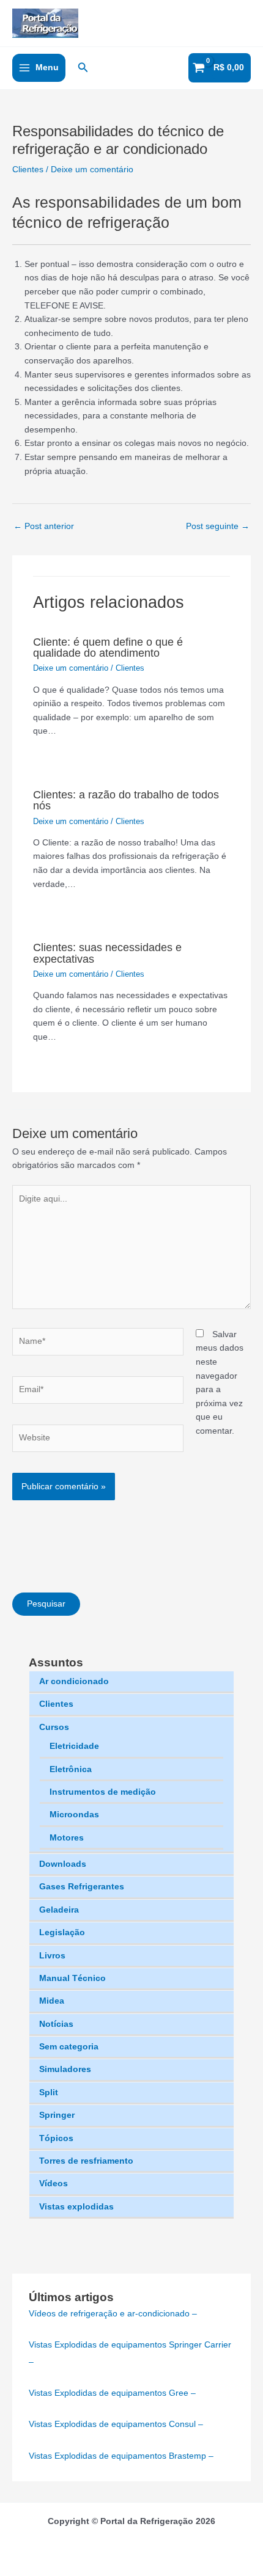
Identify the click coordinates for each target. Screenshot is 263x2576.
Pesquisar (46, 1604)
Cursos (54, 1727)
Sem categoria (69, 2047)
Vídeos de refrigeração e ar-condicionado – (113, 2314)
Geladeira (59, 1910)
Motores (67, 1838)
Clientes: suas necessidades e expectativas (107, 953)
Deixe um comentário (92, 170)
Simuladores (65, 2069)
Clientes (56, 1704)
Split (49, 2093)
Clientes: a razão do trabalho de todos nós (126, 800)
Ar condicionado (74, 1681)
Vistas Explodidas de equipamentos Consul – (116, 2424)
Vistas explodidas (76, 2207)
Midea (52, 2001)
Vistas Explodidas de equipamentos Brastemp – (121, 2456)
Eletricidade (74, 1746)
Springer (57, 2115)
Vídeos (54, 2184)
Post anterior (44, 526)
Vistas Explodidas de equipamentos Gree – (112, 2393)
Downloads (63, 1864)
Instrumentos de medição (103, 1792)
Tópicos (56, 2138)
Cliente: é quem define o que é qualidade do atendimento (108, 647)
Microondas (74, 1815)
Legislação (62, 1932)
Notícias (56, 2024)
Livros (52, 1956)
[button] (83, 68)
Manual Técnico (72, 1978)
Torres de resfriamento (86, 2161)
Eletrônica (71, 1769)
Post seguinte (218, 526)
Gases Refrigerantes (82, 1887)
